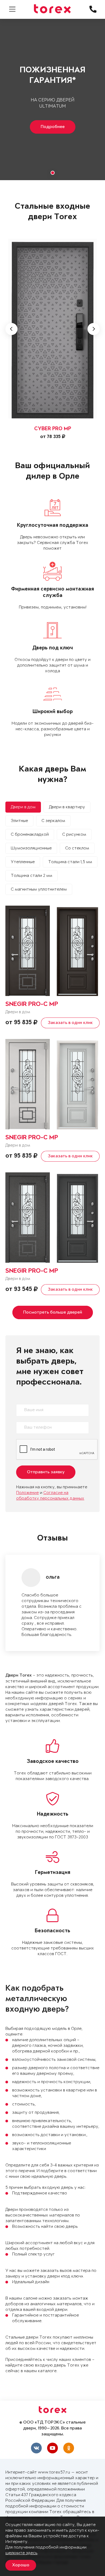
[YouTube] (52, 2448)
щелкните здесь (21, 2553)
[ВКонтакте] (36, 2448)
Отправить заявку (46, 1472)
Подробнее (53, 127)
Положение (27, 1493)
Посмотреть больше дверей (53, 1312)
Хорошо (21, 2565)
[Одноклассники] (69, 2448)
